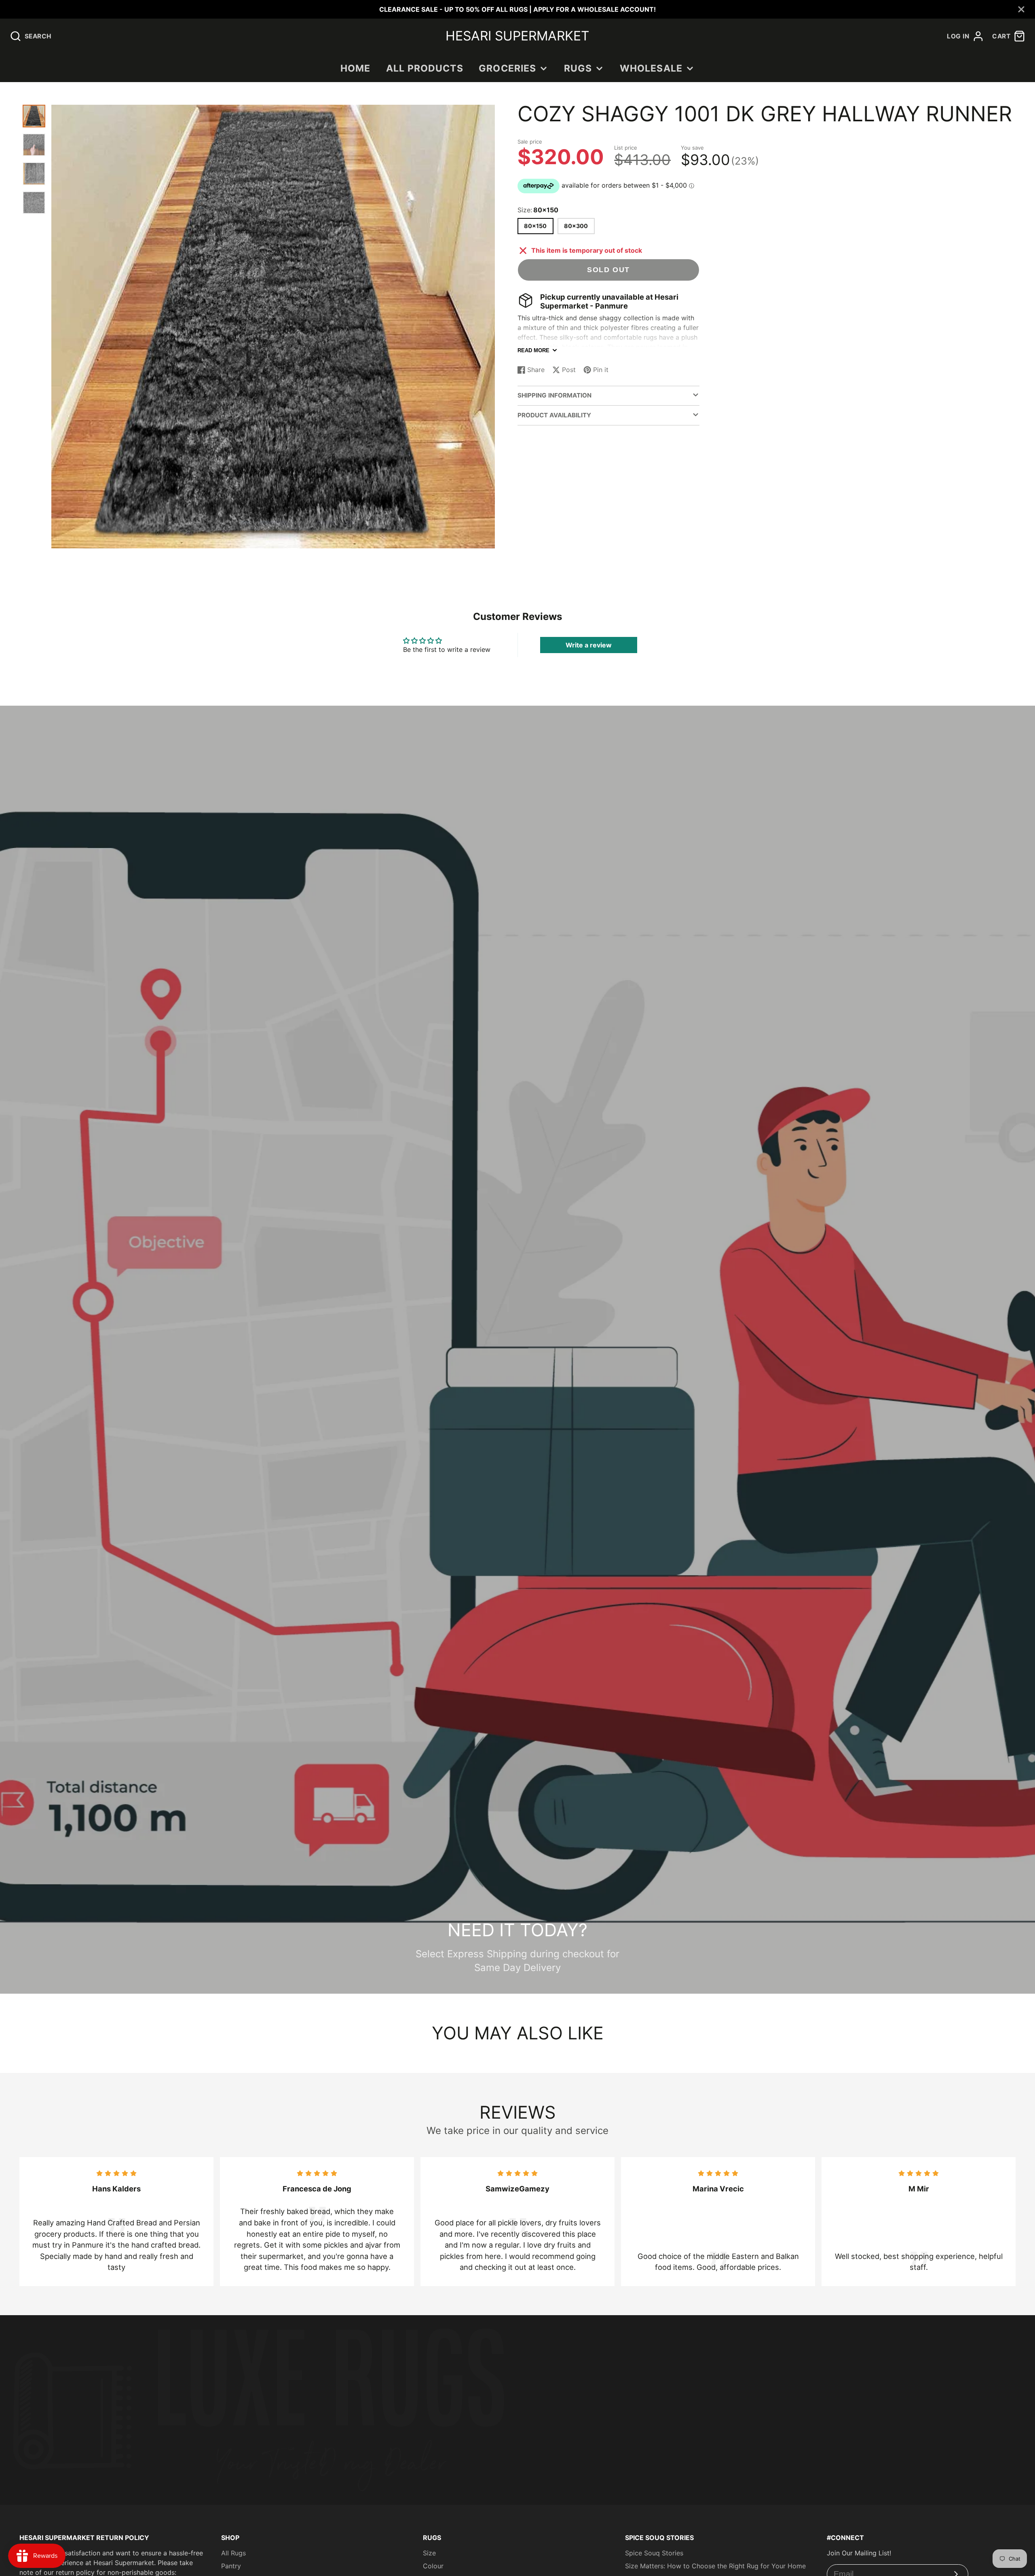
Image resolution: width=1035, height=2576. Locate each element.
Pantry (231, 2566)
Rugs (578, 68)
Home (356, 68)
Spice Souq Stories (654, 2553)
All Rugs (233, 2553)
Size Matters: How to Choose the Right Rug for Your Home (715, 2566)
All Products (425, 68)
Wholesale (651, 68)
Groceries (507, 68)
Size (429, 2553)
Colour (433, 2566)
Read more (533, 350)
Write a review (589, 645)
